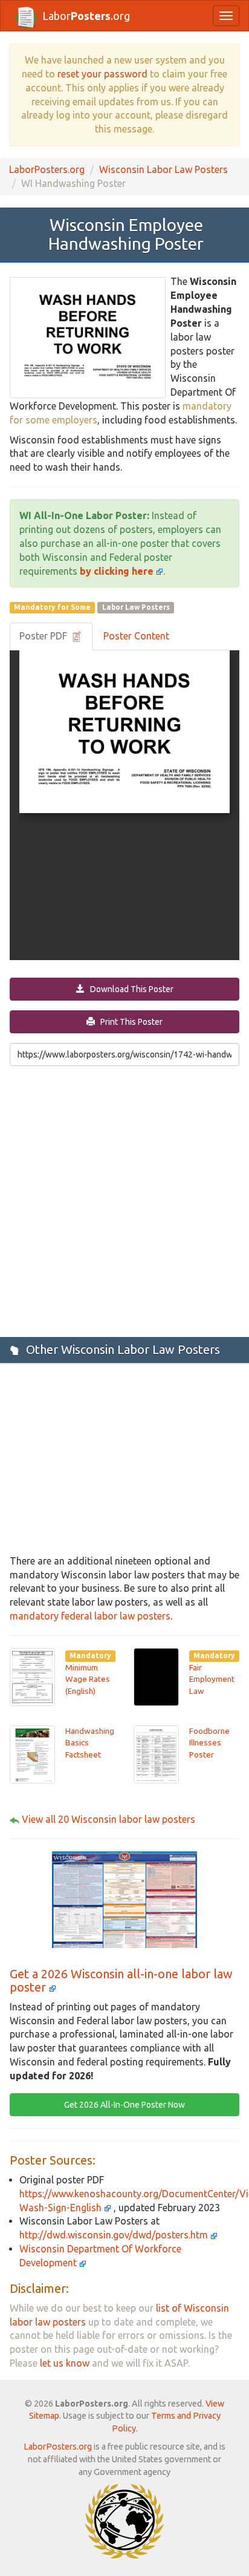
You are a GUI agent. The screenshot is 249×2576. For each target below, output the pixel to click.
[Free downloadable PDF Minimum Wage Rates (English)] (32, 1676)
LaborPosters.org (47, 169)
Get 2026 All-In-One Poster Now (124, 2105)
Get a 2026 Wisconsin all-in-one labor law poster (121, 1980)
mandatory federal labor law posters (90, 1616)
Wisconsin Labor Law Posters (163, 169)
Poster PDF (44, 636)
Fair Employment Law (212, 1679)
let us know (65, 2363)
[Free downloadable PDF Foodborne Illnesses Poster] (156, 1753)
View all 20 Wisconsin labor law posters (108, 1819)
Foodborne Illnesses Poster (209, 1743)
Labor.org (86, 16)
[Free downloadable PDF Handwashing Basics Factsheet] (32, 1753)
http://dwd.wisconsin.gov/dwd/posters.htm (115, 2235)
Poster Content (136, 636)
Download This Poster (129, 989)
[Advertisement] (124, 1200)
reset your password (102, 74)
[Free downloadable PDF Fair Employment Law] (156, 1676)
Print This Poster (129, 1022)
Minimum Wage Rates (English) (88, 1679)
